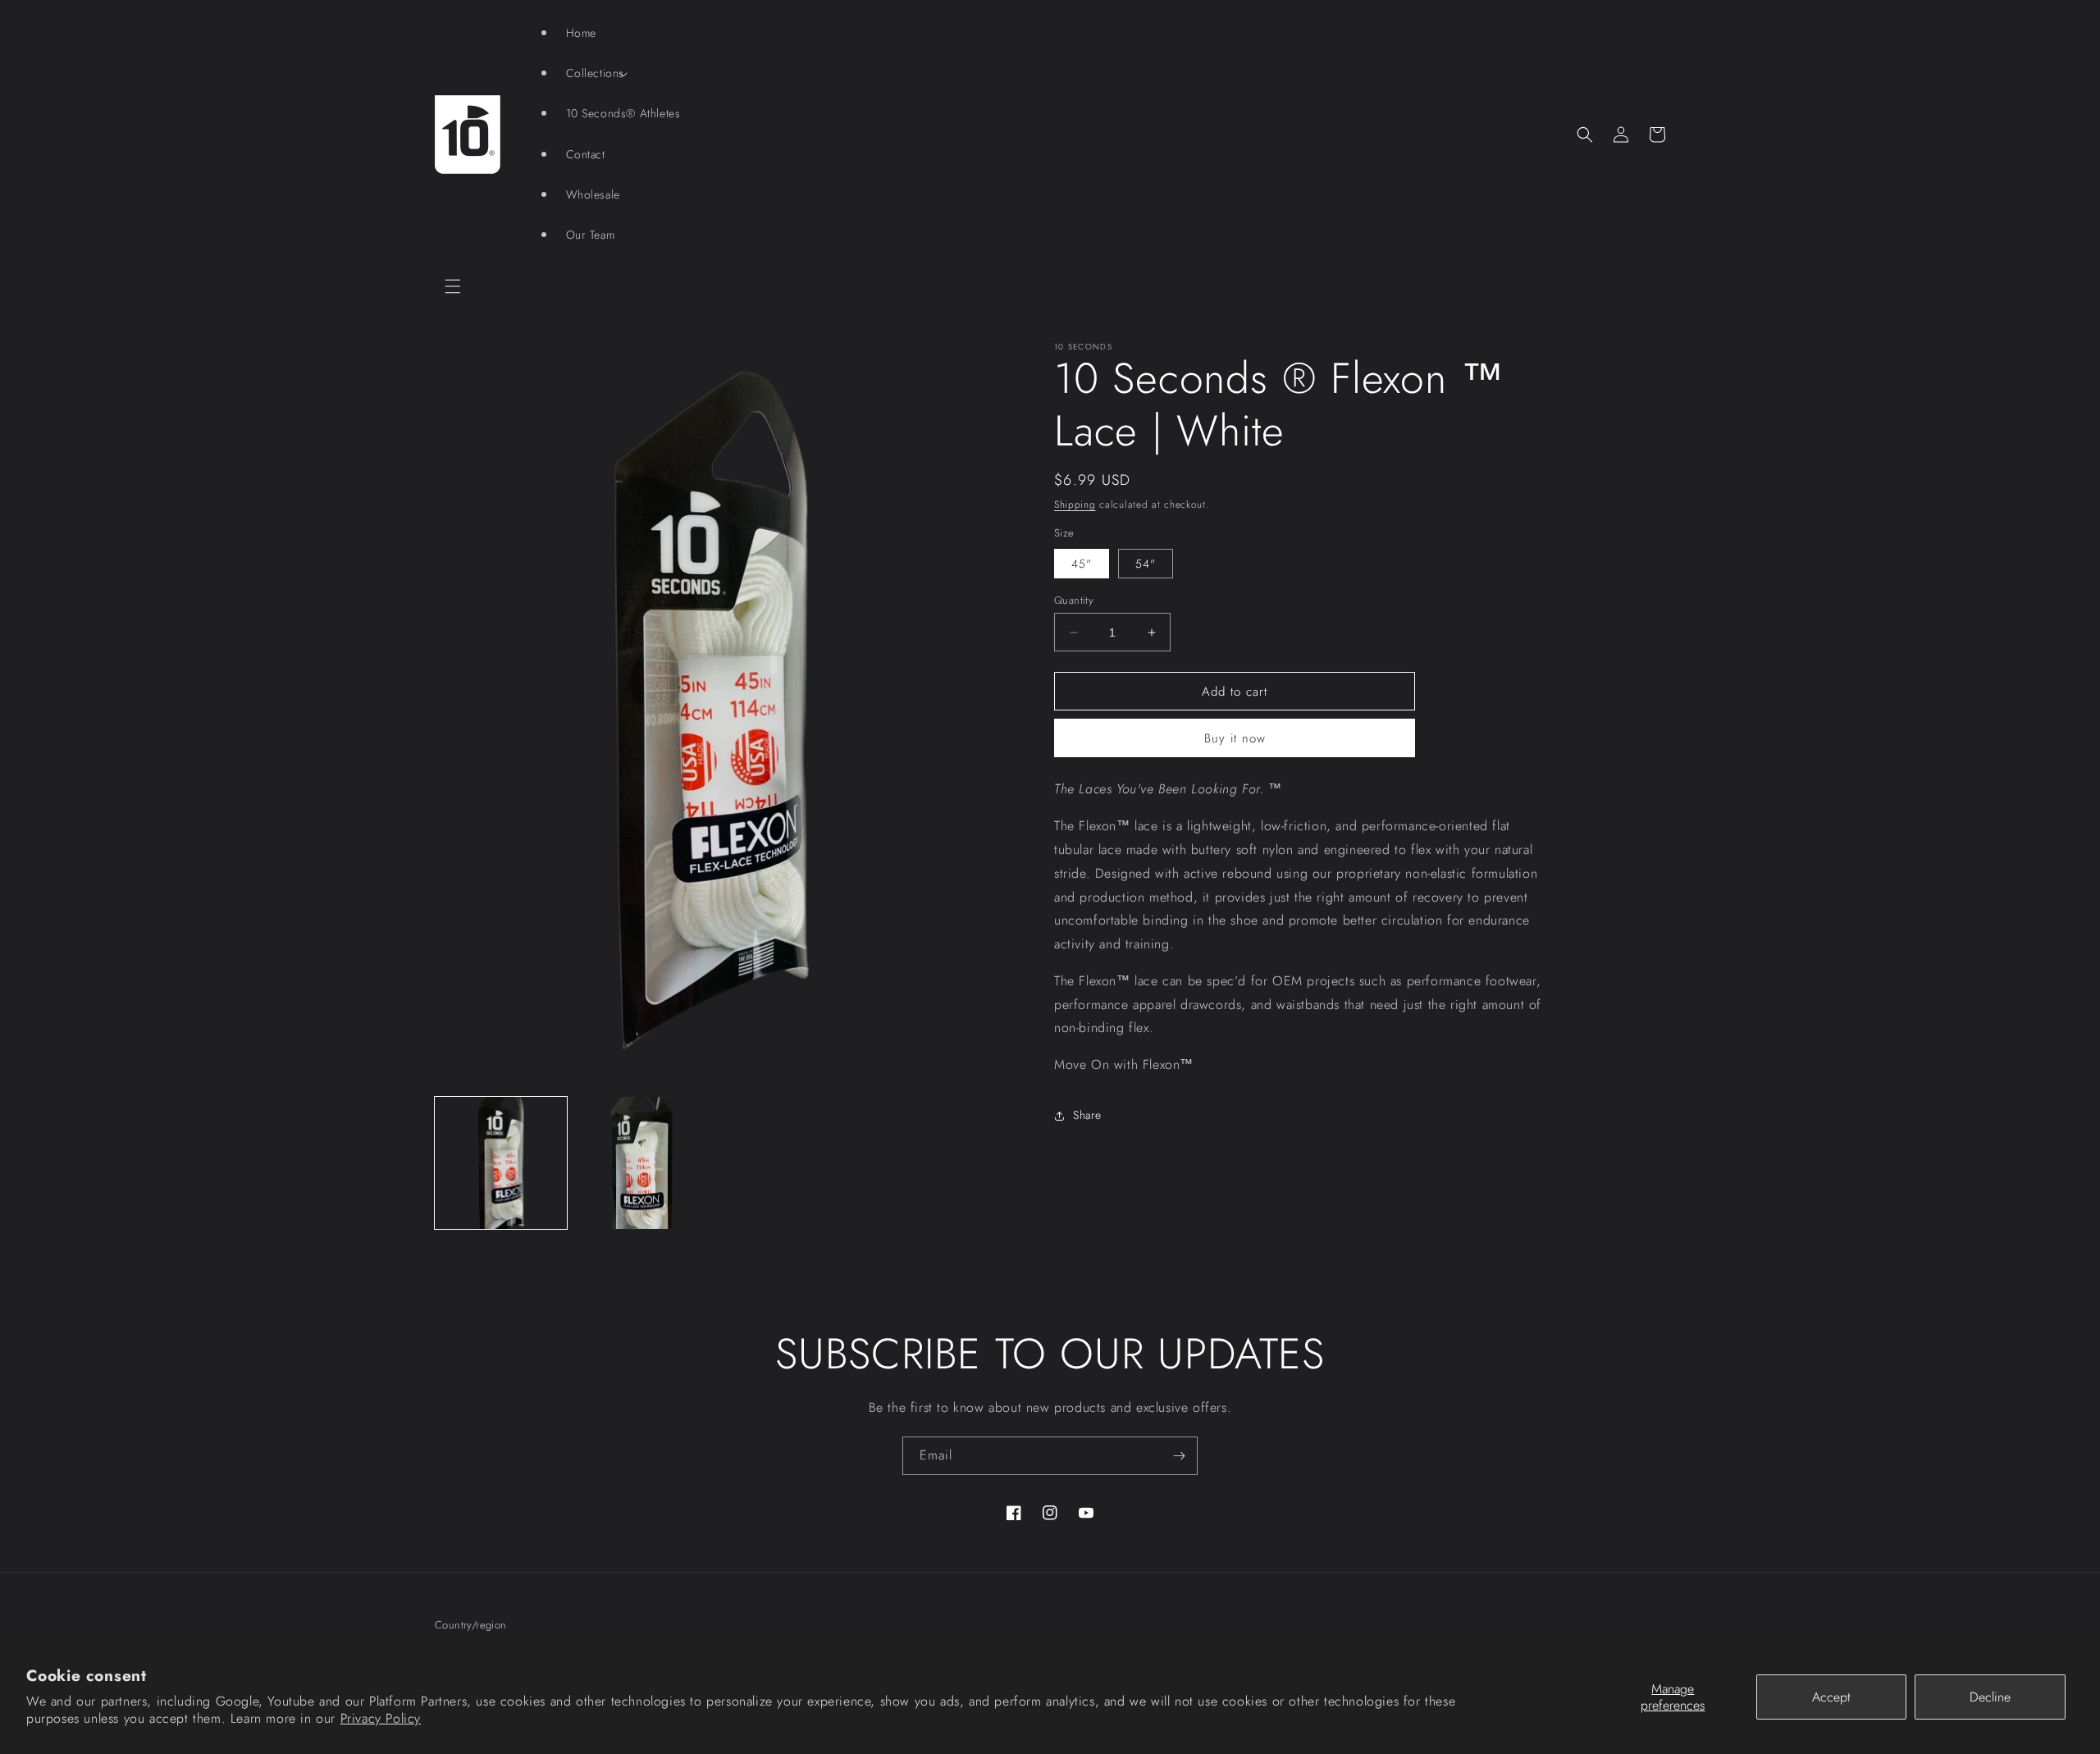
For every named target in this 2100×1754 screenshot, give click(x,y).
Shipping (1075, 505)
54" (1146, 564)
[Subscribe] (1179, 1456)
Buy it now (1235, 738)
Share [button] (1087, 1115)
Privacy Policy (381, 1718)
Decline (1990, 1697)
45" (1082, 564)
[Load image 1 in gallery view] (501, 1163)
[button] (453, 286)
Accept (1831, 1697)
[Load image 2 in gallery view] (641, 1163)
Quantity (1074, 600)
